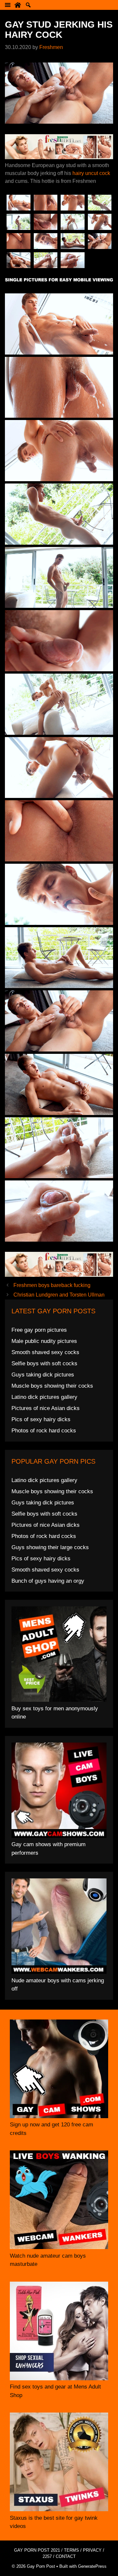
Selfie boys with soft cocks (44, 1363)
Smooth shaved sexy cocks (45, 1352)
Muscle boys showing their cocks (52, 1386)
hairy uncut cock (91, 173)
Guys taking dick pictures (43, 1375)
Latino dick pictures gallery (44, 1397)
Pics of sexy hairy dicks (41, 1419)
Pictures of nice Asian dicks (46, 1408)
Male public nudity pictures (44, 1341)
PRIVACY (92, 2550)
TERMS (71, 2550)
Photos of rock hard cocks (44, 1431)
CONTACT (66, 2556)
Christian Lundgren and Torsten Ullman (59, 1295)
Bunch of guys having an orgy (48, 1581)
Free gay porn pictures (39, 1330)
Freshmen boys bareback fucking (52, 1285)
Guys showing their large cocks (50, 1547)
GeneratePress (92, 2566)
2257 (47, 2556)
